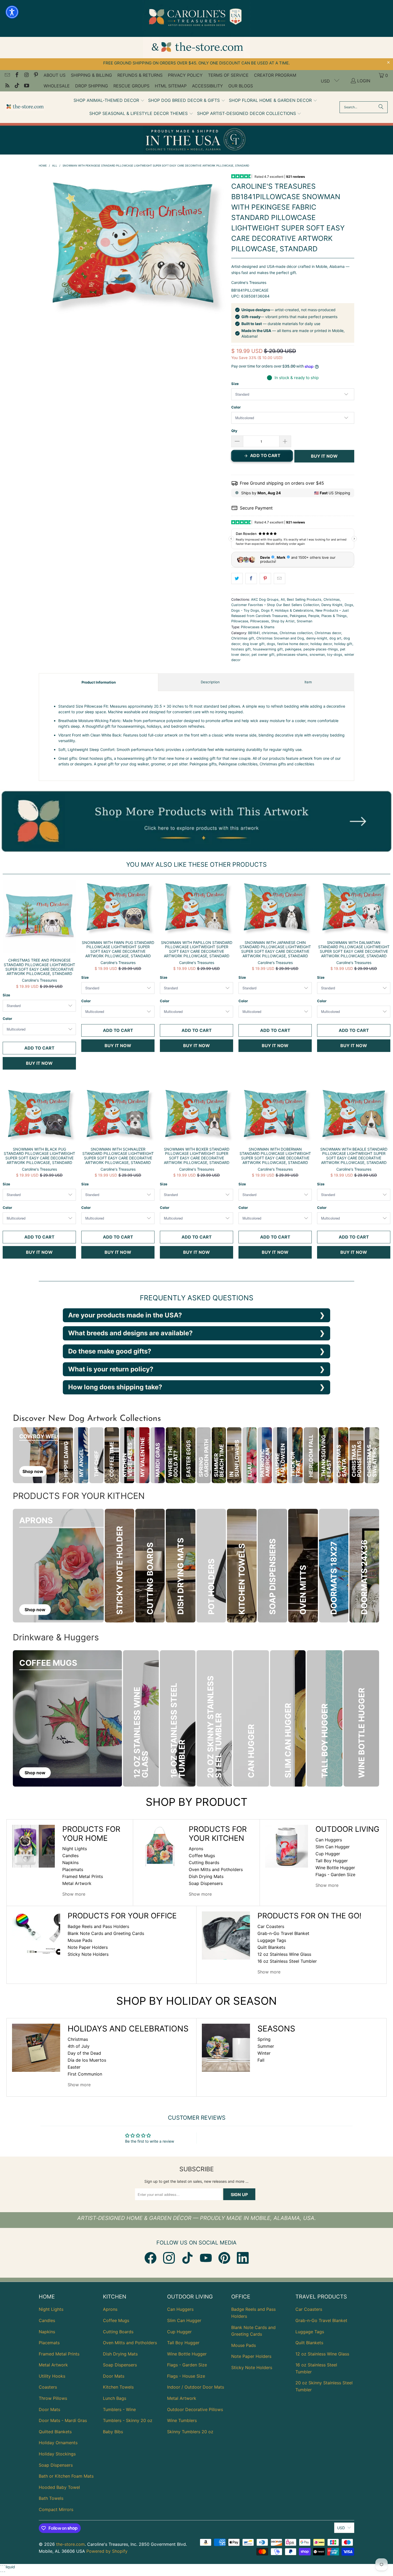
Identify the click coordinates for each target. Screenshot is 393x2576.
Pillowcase (240, 621)
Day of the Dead (84, 2053)
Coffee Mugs (202, 1856)
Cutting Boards (204, 1862)
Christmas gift (243, 638)
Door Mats (49, 2409)
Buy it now (324, 456)
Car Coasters (271, 1926)
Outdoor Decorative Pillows (195, 2409)
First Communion (85, 2074)
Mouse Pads (80, 1940)
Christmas (332, 599)
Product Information (99, 682)
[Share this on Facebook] (251, 579)
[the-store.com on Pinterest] (36, 75)
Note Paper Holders (88, 1947)
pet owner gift (263, 655)
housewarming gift (268, 649)
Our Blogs (241, 86)
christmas (270, 633)
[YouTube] (206, 2258)
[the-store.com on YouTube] (26, 86)
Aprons (196, 1849)
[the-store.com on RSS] (7, 86)
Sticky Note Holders (88, 1954)
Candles (70, 1856)
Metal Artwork (77, 1883)
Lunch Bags (115, 2398)
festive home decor (293, 644)
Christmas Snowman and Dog (280, 638)
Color (236, 407)
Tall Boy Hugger (332, 1861)
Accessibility (207, 86)
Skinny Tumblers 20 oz (190, 2432)
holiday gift (343, 644)
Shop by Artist (283, 621)
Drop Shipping (92, 86)
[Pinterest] (224, 2258)
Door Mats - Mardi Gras (63, 2420)
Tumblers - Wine (119, 2409)
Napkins (70, 1862)
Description (210, 682)
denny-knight (317, 638)
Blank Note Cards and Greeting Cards (106, 1933)
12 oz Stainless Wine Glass (284, 1954)
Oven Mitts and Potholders (216, 1869)
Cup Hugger (328, 1854)
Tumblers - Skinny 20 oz (128, 2420)
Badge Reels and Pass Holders (98, 1926)
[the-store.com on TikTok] (17, 86)
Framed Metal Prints (83, 1876)
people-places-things (321, 649)
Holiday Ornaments (58, 2443)
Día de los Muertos (87, 2060)
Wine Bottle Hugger (335, 1868)
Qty (234, 431)
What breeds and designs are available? (130, 1333)
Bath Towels (51, 2498)
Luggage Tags (272, 1940)
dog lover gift (254, 644)
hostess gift (241, 649)
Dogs (349, 605)
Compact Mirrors (56, 2509)
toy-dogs (335, 655)
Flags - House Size (186, 2376)
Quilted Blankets (55, 2432)
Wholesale (57, 86)
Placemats (73, 1869)
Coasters (48, 2387)
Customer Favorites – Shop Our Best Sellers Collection (275, 605)
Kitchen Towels (118, 2387)
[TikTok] (187, 2258)
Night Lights (75, 1849)
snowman (317, 655)
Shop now (33, 1471)
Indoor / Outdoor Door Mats (196, 2387)
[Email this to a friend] (280, 579)
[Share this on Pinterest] (265, 579)
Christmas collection (296, 633)
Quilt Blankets (271, 1947)
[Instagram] (169, 2258)
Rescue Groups (131, 86)
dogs (271, 644)
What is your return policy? (111, 1369)
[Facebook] (151, 2258)
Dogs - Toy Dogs (245, 610)
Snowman (305, 621)
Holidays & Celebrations (294, 610)
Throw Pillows (53, 2398)
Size (235, 384)
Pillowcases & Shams (258, 627)
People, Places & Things (327, 616)
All (283, 599)
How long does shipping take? (115, 1387)
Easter (74, 2067)
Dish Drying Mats (206, 1876)
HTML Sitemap (171, 86)
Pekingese (298, 616)
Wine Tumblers (182, 2420)
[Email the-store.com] (7, 75)
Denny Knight (332, 605)
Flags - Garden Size (335, 1875)
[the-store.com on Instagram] (26, 75)
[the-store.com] (25, 107)
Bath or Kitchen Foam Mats (66, 2476)
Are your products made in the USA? (125, 1315)
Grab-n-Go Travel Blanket (283, 1933)
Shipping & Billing (91, 75)
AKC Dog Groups (265, 599)
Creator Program (275, 75)
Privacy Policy (185, 75)
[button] (109, 101)
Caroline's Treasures (249, 282)
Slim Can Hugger (333, 1847)
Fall (261, 2060)
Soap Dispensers (206, 1883)
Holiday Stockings (57, 2454)
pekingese (293, 649)
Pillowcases (260, 621)
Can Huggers (329, 1840)
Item (308, 682)
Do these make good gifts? (110, 1351)
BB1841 (254, 633)
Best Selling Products (304, 599)
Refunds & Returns (140, 75)
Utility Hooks (52, 2376)
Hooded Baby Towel (59, 2487)
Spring (264, 2039)
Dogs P (267, 610)
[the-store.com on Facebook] (17, 75)
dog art (335, 638)
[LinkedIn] (243, 2258)
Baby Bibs (113, 2432)
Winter (264, 2053)
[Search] (381, 107)
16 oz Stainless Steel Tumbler (287, 1961)
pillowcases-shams (292, 655)
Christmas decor (328, 633)
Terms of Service (228, 75)
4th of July (79, 2046)
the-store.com (70, 2544)
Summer (266, 2046)
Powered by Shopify (107, 2551)
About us (55, 75)
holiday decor (321, 644)
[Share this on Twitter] (237, 579)
